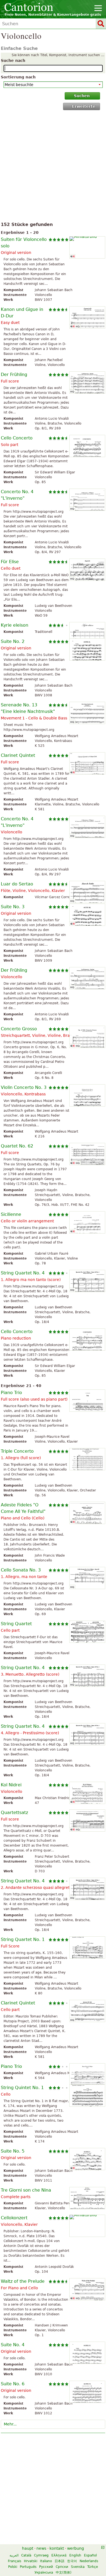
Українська (44, 2572)
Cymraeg (41, 2555)
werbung (76, 2548)
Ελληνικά (59, 2555)
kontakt (57, 2548)
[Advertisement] (53, 167)
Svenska (78, 2567)
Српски (62, 2567)
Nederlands (89, 2561)
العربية (14, 2555)
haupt (28, 2548)
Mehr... (10, 2424)
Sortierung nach (18, 77)
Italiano (46, 2561)
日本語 (60, 2561)
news (41, 2548)
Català (26, 2555)
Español (90, 2555)
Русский (46, 2567)
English (75, 2555)
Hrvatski (31, 2561)
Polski (13, 2567)
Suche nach (13, 60)
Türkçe (93, 2567)
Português (28, 2567)
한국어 (72, 2561)
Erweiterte (84, 106)
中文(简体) (64, 2572)
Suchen (82, 96)
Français (15, 2561)
